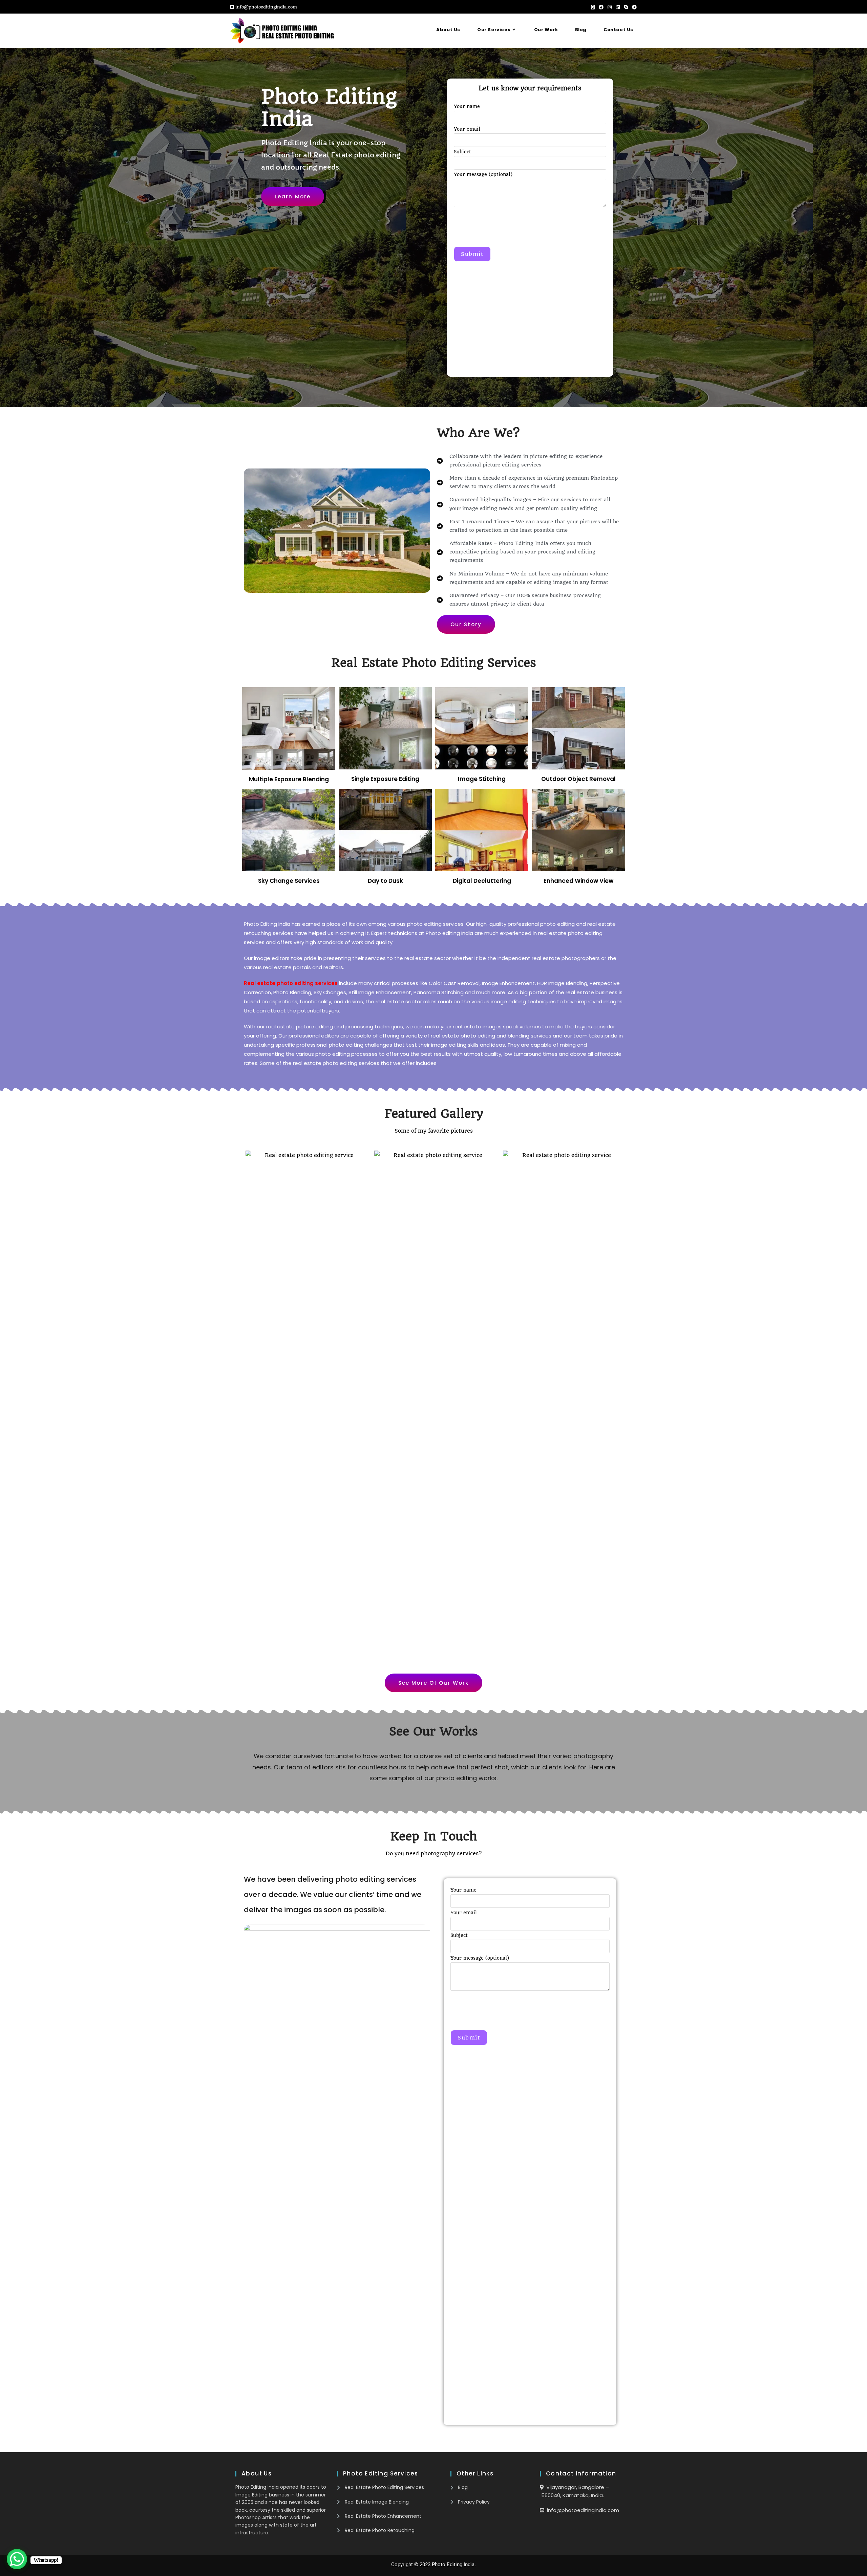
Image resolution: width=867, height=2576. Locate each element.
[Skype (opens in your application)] (626, 7)
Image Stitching (482, 779)
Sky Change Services (289, 881)
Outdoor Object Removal (578, 779)
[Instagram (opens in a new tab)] (610, 7)
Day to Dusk (385, 881)
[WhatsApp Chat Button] (17, 2559)
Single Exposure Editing (385, 779)
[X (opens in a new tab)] (593, 7)
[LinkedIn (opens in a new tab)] (618, 7)
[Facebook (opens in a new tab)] (601, 7)
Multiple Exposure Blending (289, 779)
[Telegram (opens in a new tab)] (633, 7)
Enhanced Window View (578, 881)
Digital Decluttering (482, 881)
